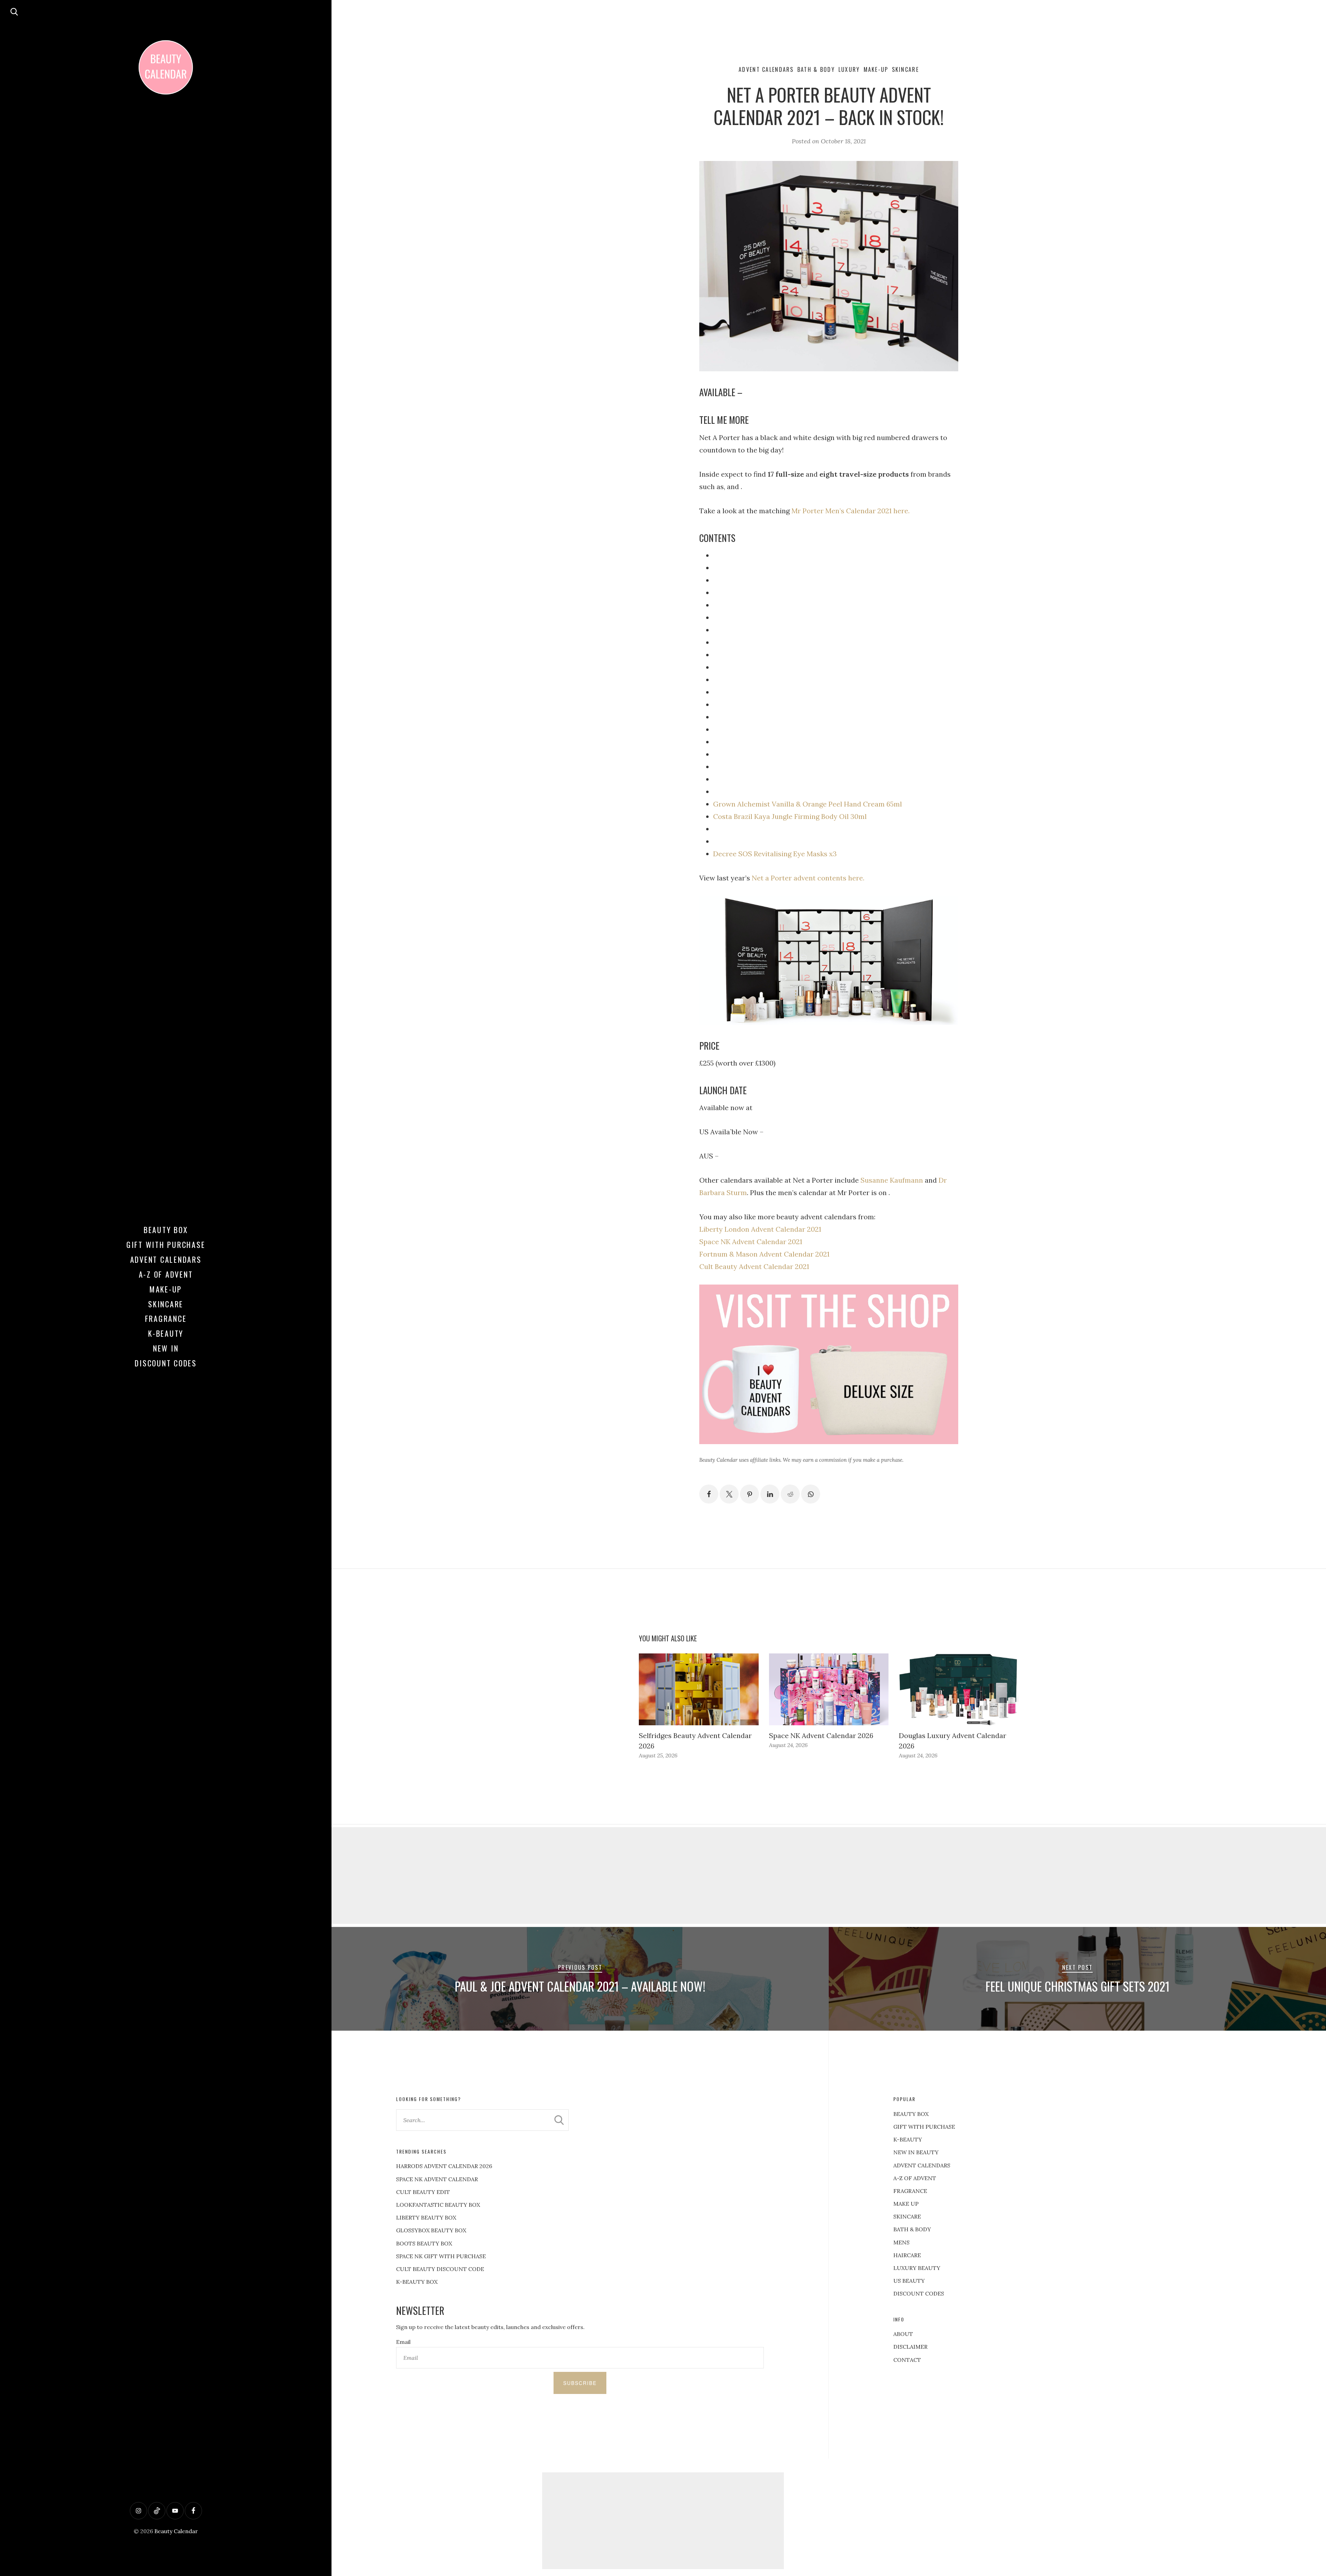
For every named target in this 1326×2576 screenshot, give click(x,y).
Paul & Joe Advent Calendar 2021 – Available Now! (580, 1986)
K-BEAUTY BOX (417, 2282)
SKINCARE (907, 2216)
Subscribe (580, 2383)
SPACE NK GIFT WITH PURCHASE (441, 2256)
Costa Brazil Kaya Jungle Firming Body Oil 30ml (790, 816)
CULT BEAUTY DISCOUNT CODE (440, 2269)
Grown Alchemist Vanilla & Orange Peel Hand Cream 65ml (808, 804)
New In (166, 1348)
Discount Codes (166, 1363)
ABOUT (903, 2334)
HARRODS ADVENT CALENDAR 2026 (444, 2166)
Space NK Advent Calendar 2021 (751, 1242)
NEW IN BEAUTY (916, 2152)
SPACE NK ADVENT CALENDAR (437, 2179)
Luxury (849, 69)
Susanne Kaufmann (892, 1180)
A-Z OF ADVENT (166, 1274)
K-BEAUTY (908, 2139)
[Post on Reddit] (790, 1494)
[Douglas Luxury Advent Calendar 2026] (959, 1689)
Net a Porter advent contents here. (808, 878)
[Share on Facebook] (709, 1494)
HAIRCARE (907, 2255)
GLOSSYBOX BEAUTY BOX (431, 2230)
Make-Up (166, 1289)
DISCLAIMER (910, 2347)
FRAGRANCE (910, 2191)
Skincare (166, 1304)
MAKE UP (906, 2204)
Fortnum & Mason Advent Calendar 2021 (764, 1254)
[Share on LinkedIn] (770, 1494)
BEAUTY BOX (911, 2114)
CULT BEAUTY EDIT (423, 2192)
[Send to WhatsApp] (811, 1494)
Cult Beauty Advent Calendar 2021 (754, 1266)
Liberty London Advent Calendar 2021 (760, 1229)
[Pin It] (750, 1494)
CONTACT (907, 2360)
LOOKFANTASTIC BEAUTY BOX (438, 2205)
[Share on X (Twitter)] (729, 1494)
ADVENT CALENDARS (922, 2165)
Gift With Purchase (166, 1244)
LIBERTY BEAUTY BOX (426, 2217)
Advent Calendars (166, 1259)
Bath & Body (816, 69)
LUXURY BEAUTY (917, 2268)
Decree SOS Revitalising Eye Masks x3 (775, 854)
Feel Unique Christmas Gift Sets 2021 (1078, 1986)
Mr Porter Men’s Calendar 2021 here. (851, 511)
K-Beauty (166, 1333)
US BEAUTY (909, 2281)
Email (403, 2342)
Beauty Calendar (176, 2531)
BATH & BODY (912, 2229)
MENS (901, 2242)
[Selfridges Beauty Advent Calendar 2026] (699, 1689)
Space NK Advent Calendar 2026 (821, 1735)
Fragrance (166, 1318)
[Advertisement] (829, 1876)
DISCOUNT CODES (919, 2293)
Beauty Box (166, 1230)
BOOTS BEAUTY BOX (424, 2243)
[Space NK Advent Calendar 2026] (829, 1689)
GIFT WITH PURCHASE (924, 2127)
